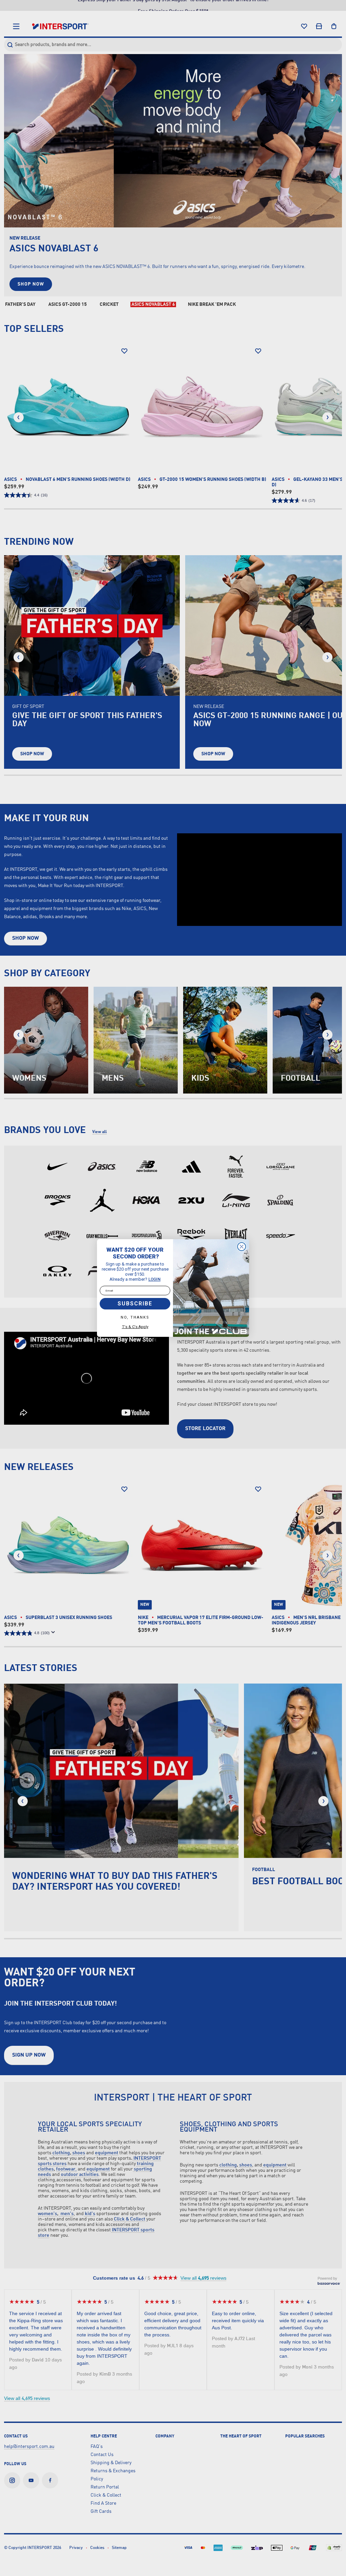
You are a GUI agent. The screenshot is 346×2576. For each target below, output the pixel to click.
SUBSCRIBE (135, 1304)
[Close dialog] (242, 1247)
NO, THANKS (135, 1317)
